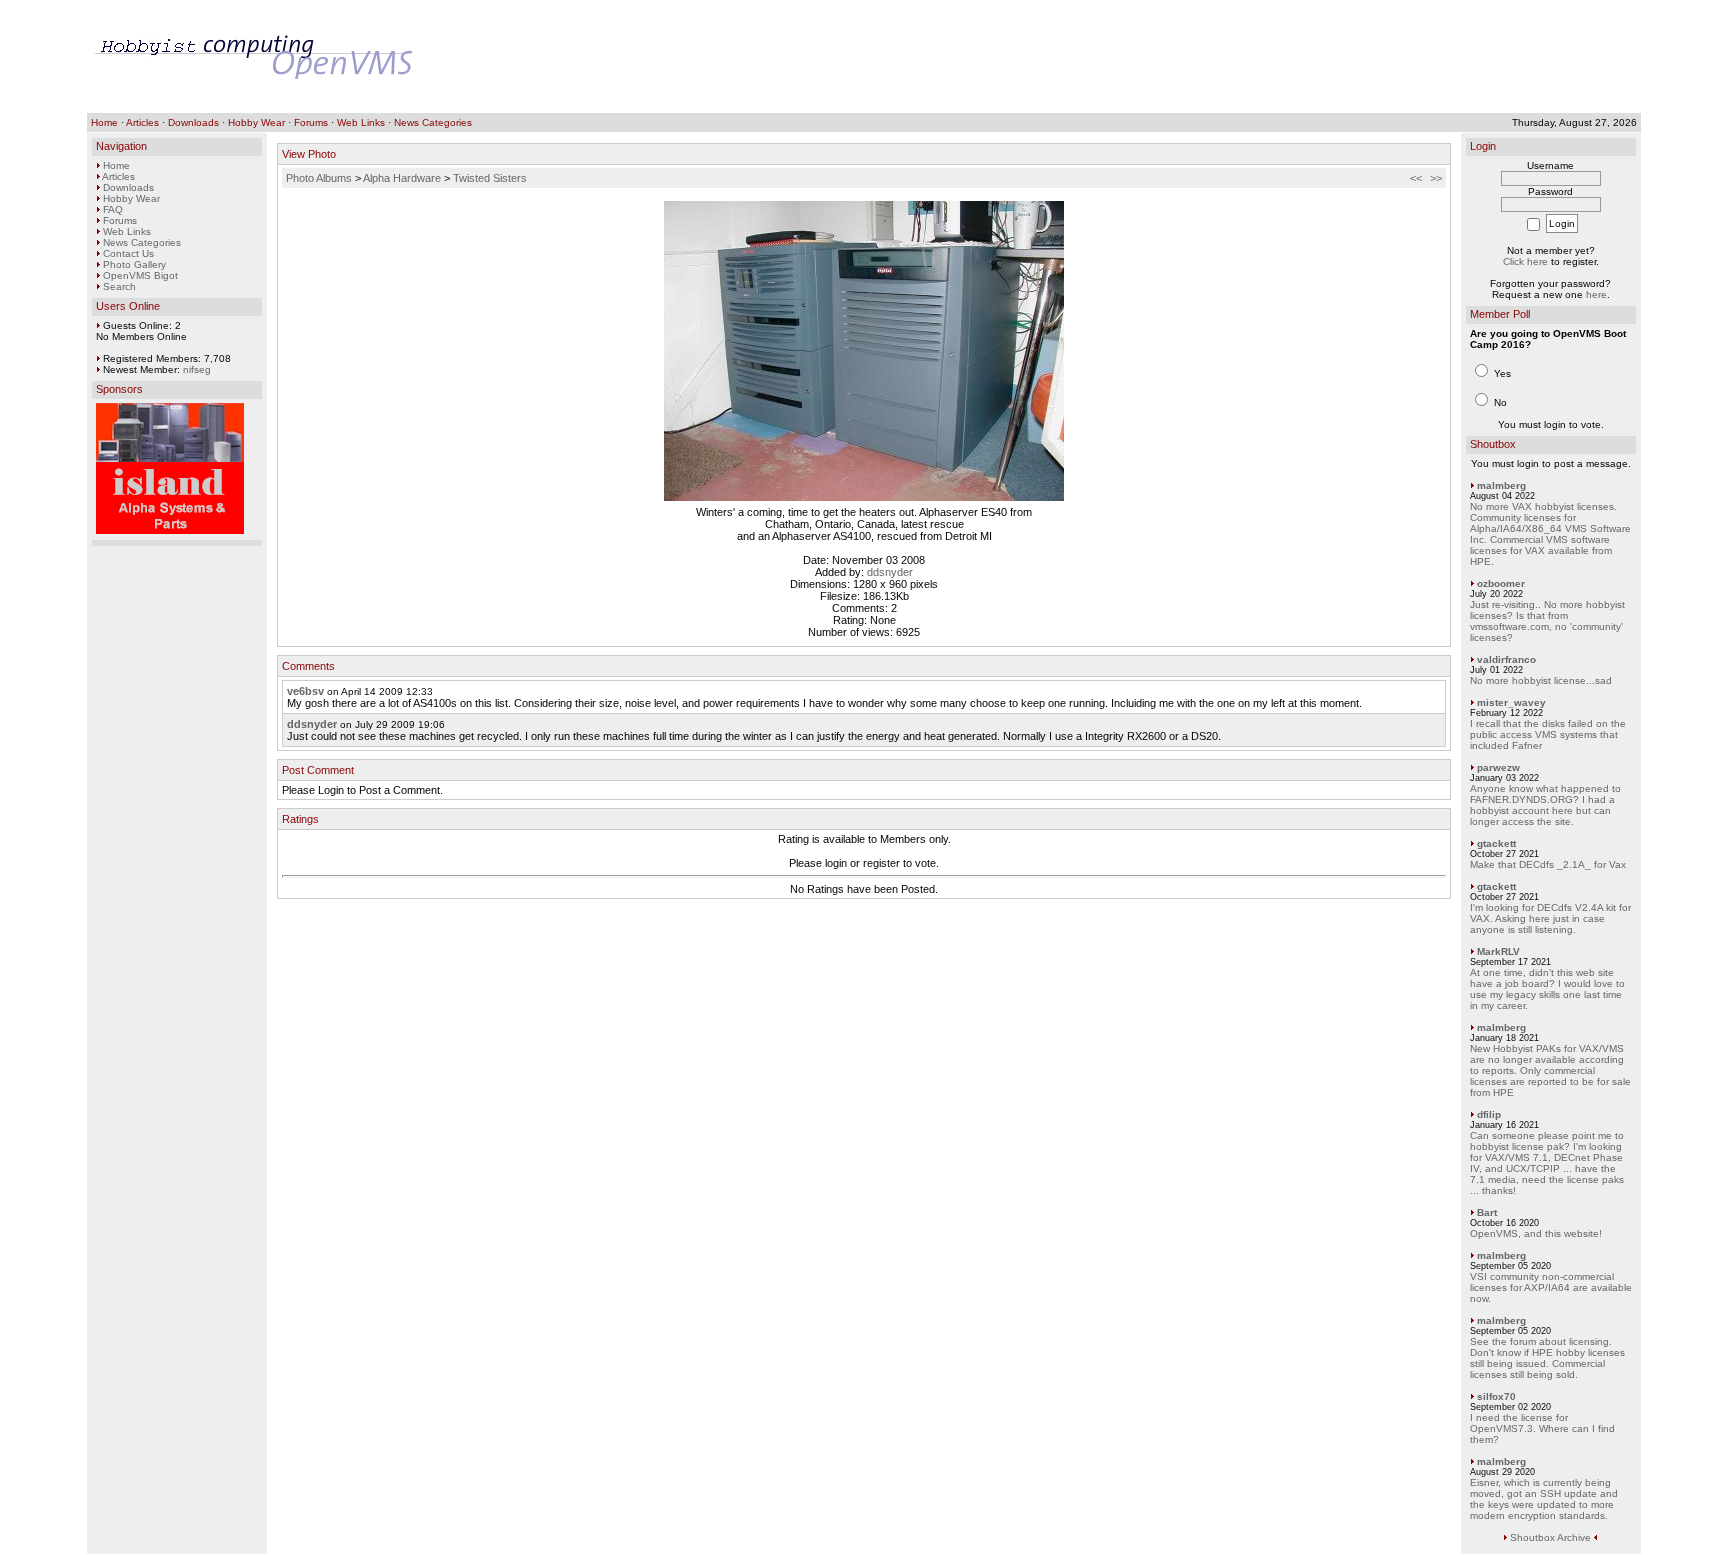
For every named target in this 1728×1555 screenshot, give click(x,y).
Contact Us (128, 253)
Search (119, 286)
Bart (1487, 1212)
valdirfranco (1506, 659)
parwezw (1498, 767)
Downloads (193, 122)
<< (1416, 178)
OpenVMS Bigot (140, 275)
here (1596, 294)
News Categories (433, 122)
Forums (311, 122)
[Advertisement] (1269, 57)
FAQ (113, 209)
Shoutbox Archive (1550, 1537)
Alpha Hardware (402, 178)
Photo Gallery (134, 264)
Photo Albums (319, 178)
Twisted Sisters (490, 178)
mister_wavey (1511, 702)
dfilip (1489, 1114)
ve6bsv (305, 691)
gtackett (1496, 843)
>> (1436, 178)
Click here (1525, 261)
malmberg (1501, 485)
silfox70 (1496, 1396)
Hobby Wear (256, 122)
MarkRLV (1498, 951)
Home (104, 122)
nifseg (197, 369)
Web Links (361, 122)
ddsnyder (890, 572)
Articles (142, 122)
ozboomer (1501, 583)
